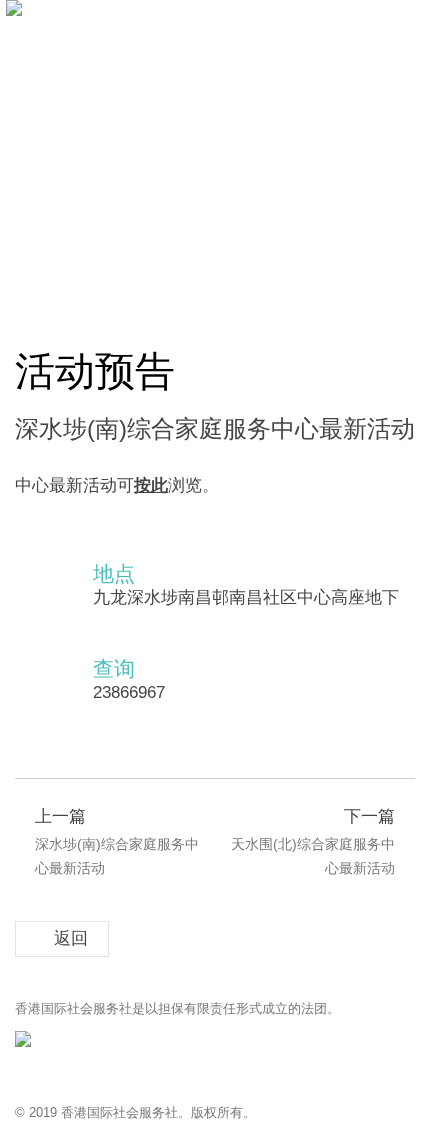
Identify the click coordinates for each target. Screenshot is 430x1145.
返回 (71, 938)
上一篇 (117, 842)
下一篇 (313, 842)
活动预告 (133, 286)
